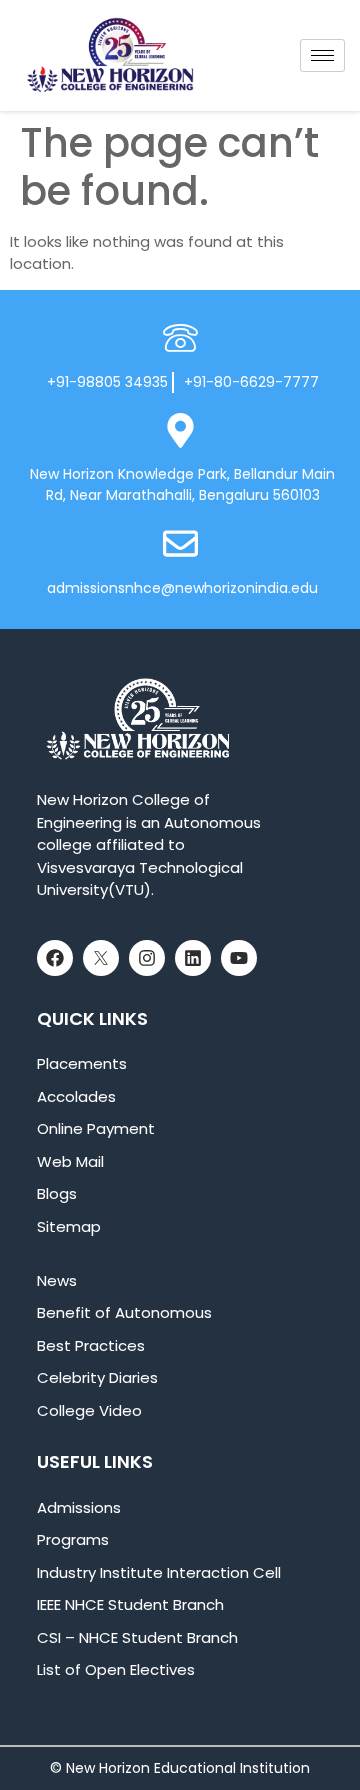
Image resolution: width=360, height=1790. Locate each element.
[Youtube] (239, 958)
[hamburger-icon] (322, 55)
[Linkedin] (193, 958)
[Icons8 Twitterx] (101, 958)
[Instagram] (147, 958)
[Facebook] (55, 958)
